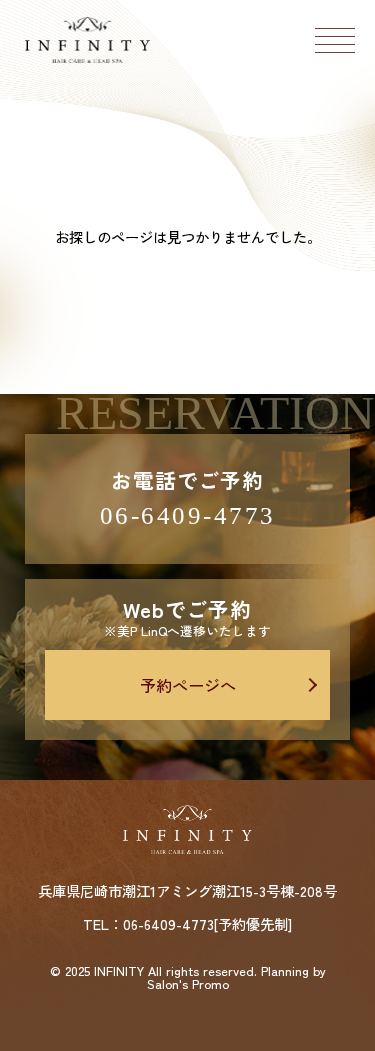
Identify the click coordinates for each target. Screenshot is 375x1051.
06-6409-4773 (188, 515)
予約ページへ (188, 685)
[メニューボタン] (335, 40)
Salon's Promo (188, 984)
